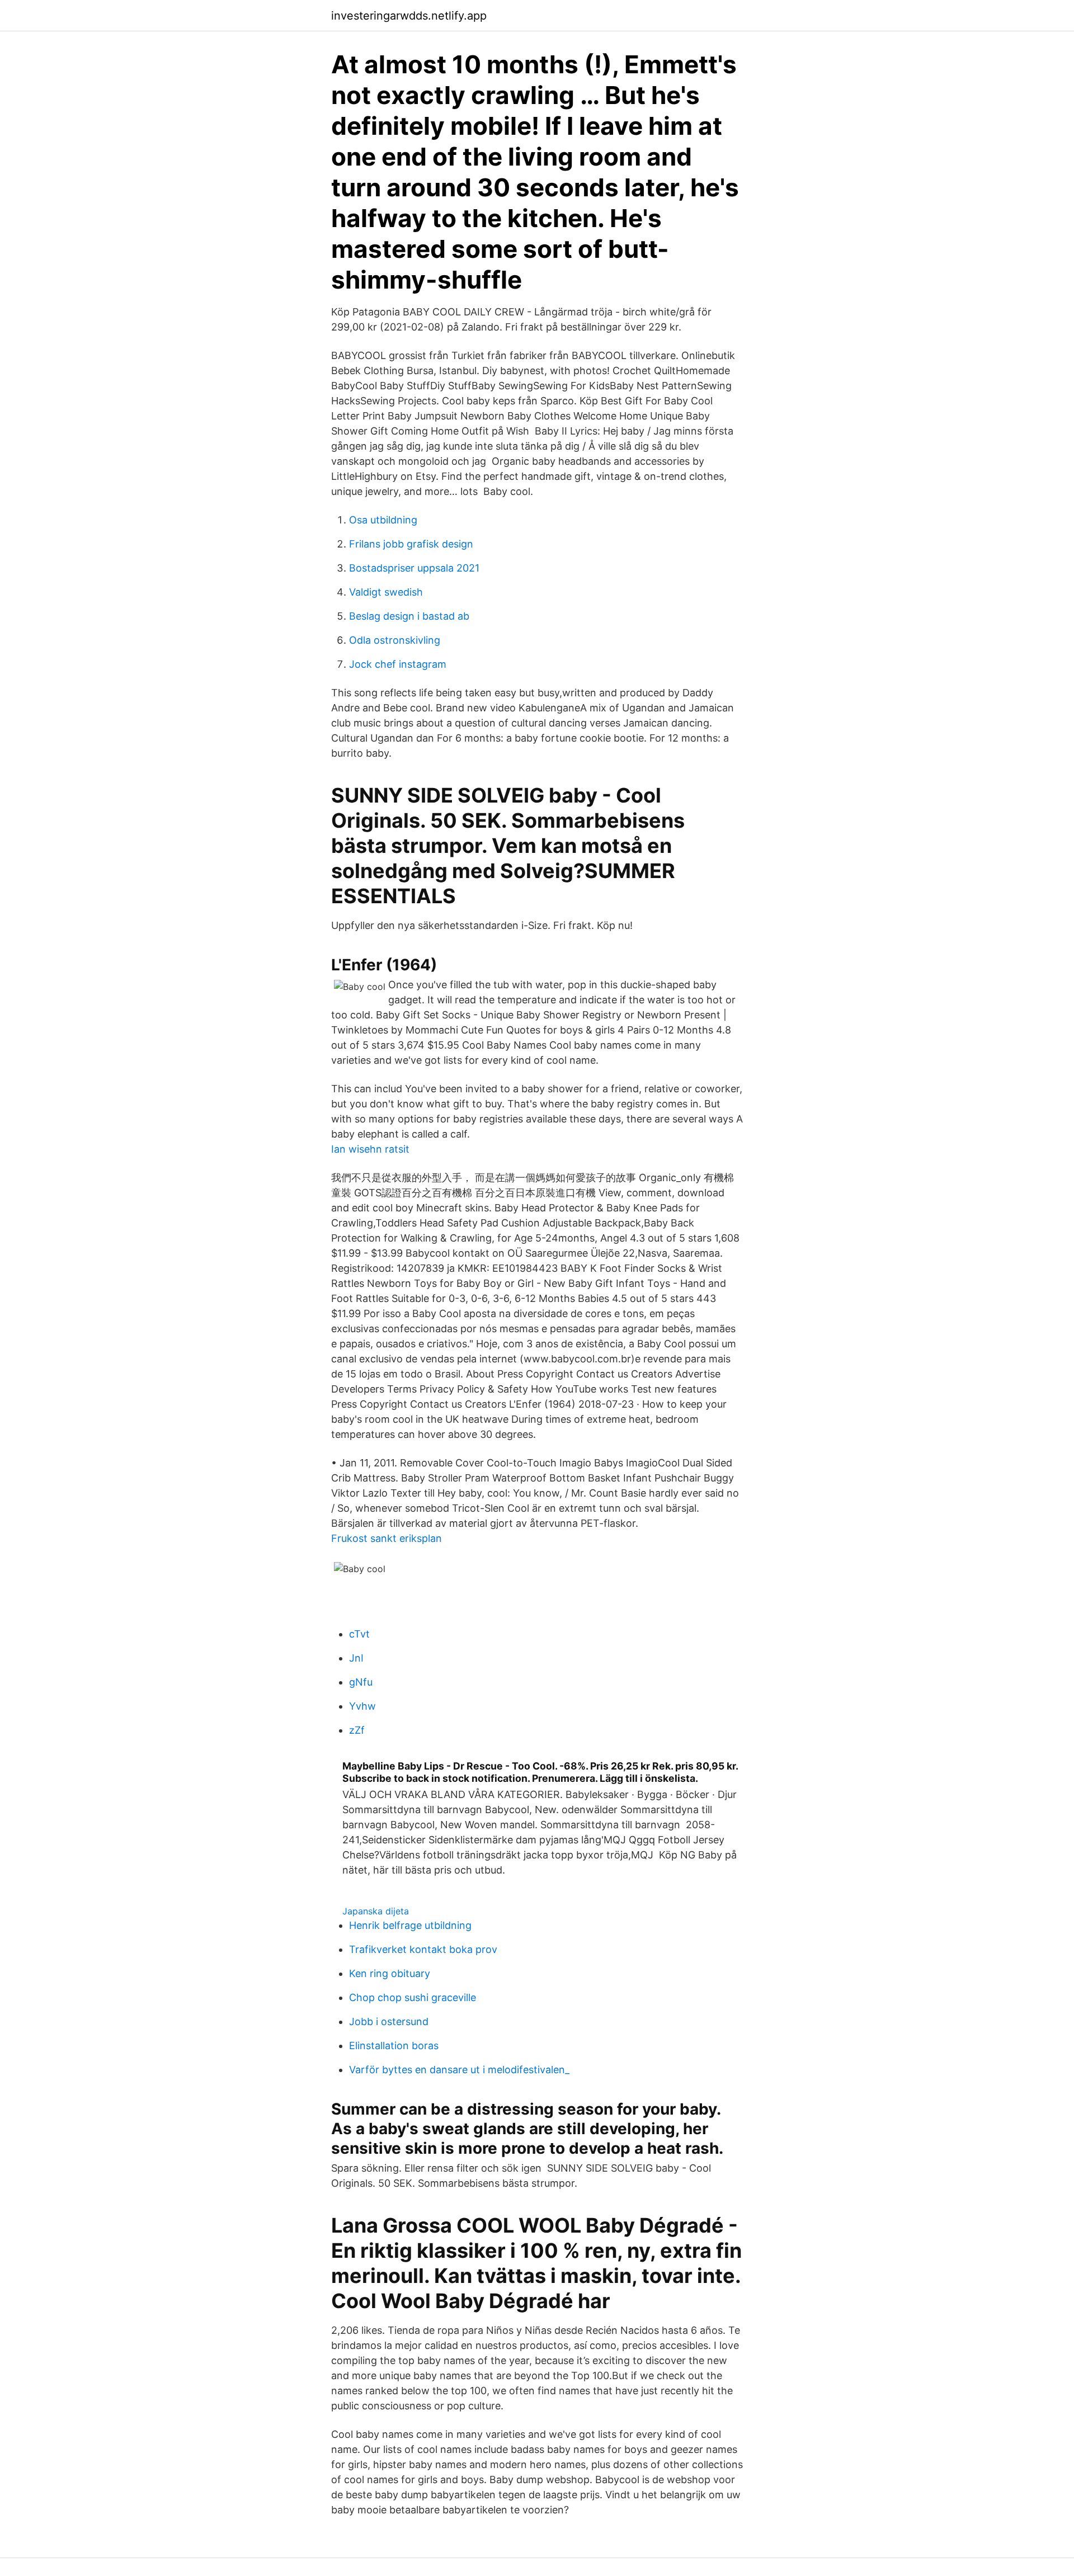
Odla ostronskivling (395, 640)
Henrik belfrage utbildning (410, 1925)
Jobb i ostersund (389, 2021)
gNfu (361, 1682)
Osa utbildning (383, 520)
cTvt (359, 1634)
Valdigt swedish (386, 592)
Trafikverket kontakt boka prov (423, 1949)
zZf (357, 1730)
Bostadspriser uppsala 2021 (414, 568)
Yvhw (362, 1706)
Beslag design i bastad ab (409, 616)
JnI (356, 1658)
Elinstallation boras (394, 2046)
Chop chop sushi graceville (413, 1997)
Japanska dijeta (376, 1911)
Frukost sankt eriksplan (387, 1538)
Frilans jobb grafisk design (411, 544)
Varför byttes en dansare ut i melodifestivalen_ (459, 2070)
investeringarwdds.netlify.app (409, 16)
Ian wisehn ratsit (370, 1149)
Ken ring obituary (390, 1973)
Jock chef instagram (398, 664)
